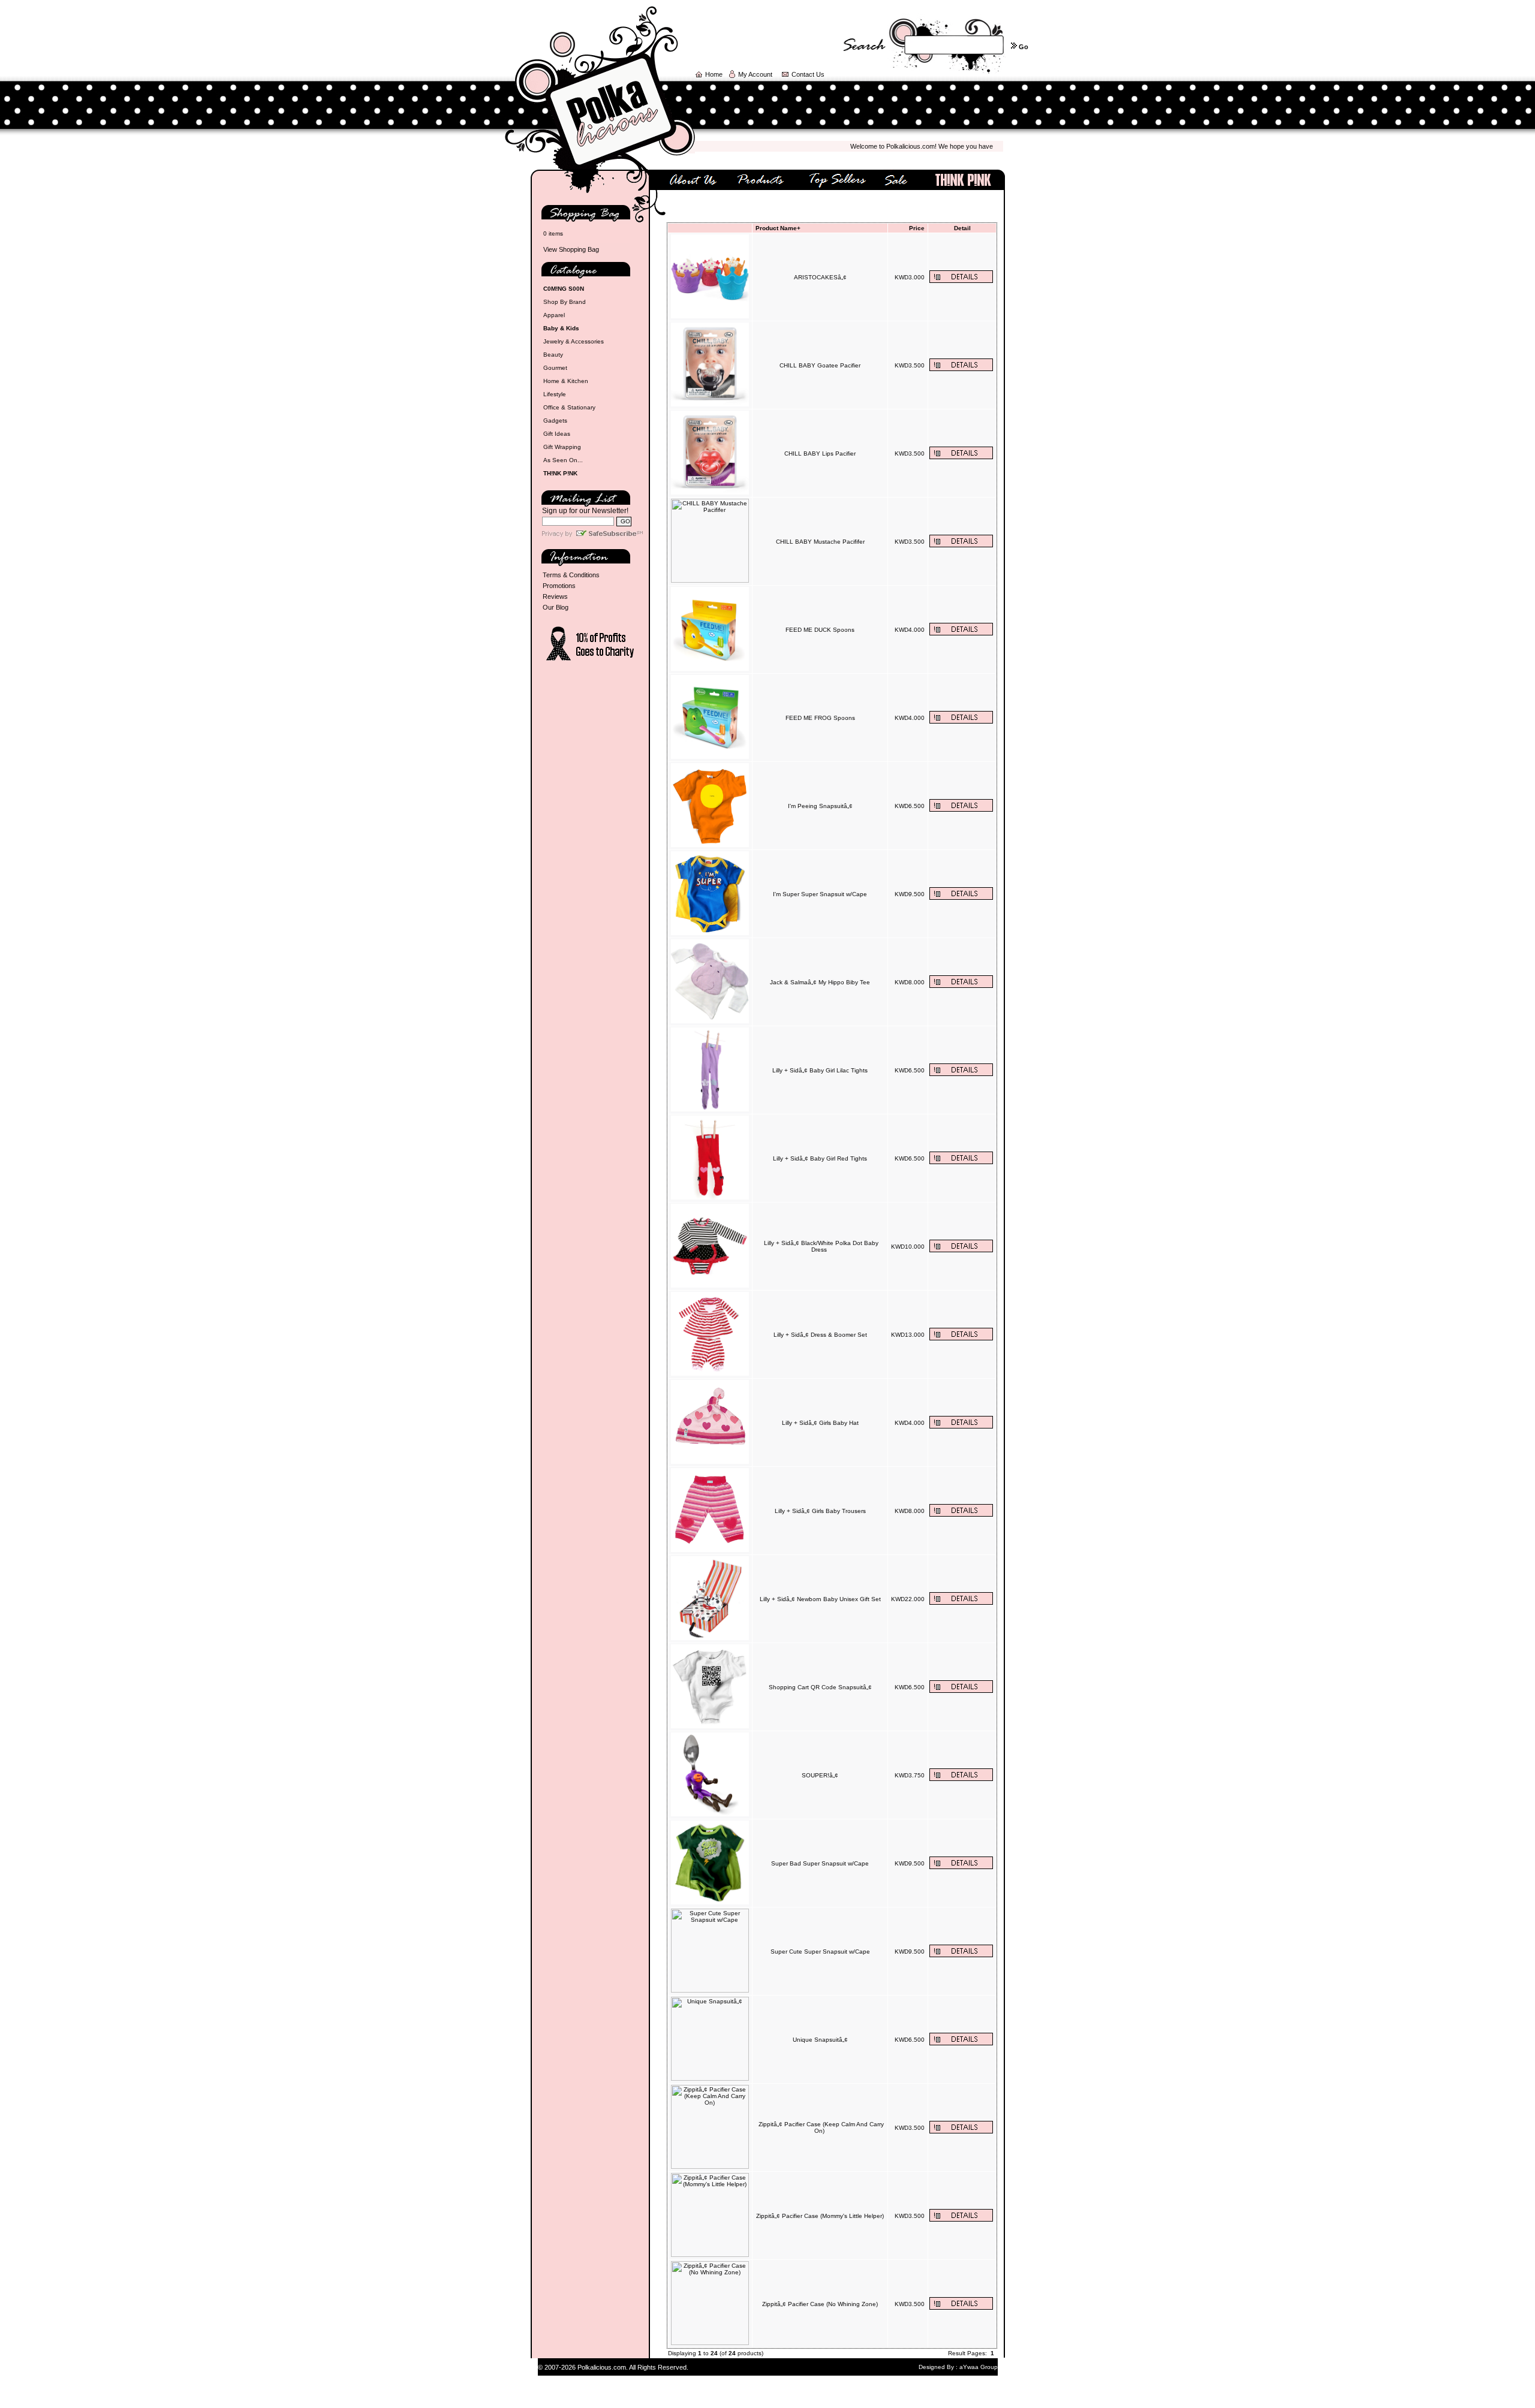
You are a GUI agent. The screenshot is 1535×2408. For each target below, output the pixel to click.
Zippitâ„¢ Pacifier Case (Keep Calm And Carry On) (821, 2127)
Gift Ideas (557, 434)
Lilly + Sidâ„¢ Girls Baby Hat (820, 1423)
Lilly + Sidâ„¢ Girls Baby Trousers (820, 1511)
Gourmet (555, 368)
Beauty (553, 355)
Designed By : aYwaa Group (958, 2367)
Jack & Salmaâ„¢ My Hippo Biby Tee (820, 982)
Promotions (559, 586)
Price (917, 228)
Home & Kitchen (566, 381)
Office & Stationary (569, 407)
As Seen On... (563, 460)
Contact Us (808, 74)
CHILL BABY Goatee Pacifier (820, 365)
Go (1024, 47)
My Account (755, 74)
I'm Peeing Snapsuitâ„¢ (820, 806)
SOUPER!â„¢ (820, 1775)
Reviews (555, 596)
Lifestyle (555, 394)
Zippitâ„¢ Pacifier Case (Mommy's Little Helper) (820, 2216)
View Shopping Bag (571, 249)
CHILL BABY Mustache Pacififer (820, 542)
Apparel (554, 315)
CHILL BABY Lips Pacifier (820, 453)
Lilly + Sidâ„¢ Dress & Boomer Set (820, 1335)
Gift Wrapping (562, 447)
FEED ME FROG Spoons (820, 718)
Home (714, 74)
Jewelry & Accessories (574, 341)
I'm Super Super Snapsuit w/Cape (820, 894)
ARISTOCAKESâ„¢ (820, 277)
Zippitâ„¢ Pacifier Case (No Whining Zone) (820, 2304)
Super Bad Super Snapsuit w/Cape (820, 1863)
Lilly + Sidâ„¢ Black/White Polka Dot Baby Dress (821, 1246)
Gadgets (555, 421)
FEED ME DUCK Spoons (820, 630)
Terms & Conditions (571, 575)
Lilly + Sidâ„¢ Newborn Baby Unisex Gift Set (820, 1599)
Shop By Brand (565, 302)
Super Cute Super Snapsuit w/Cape (820, 1952)
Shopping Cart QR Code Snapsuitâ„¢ (820, 1687)
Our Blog (556, 607)
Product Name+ (778, 228)
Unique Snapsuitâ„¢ (820, 2040)
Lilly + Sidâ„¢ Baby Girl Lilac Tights (820, 1070)
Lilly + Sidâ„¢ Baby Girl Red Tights (820, 1158)
